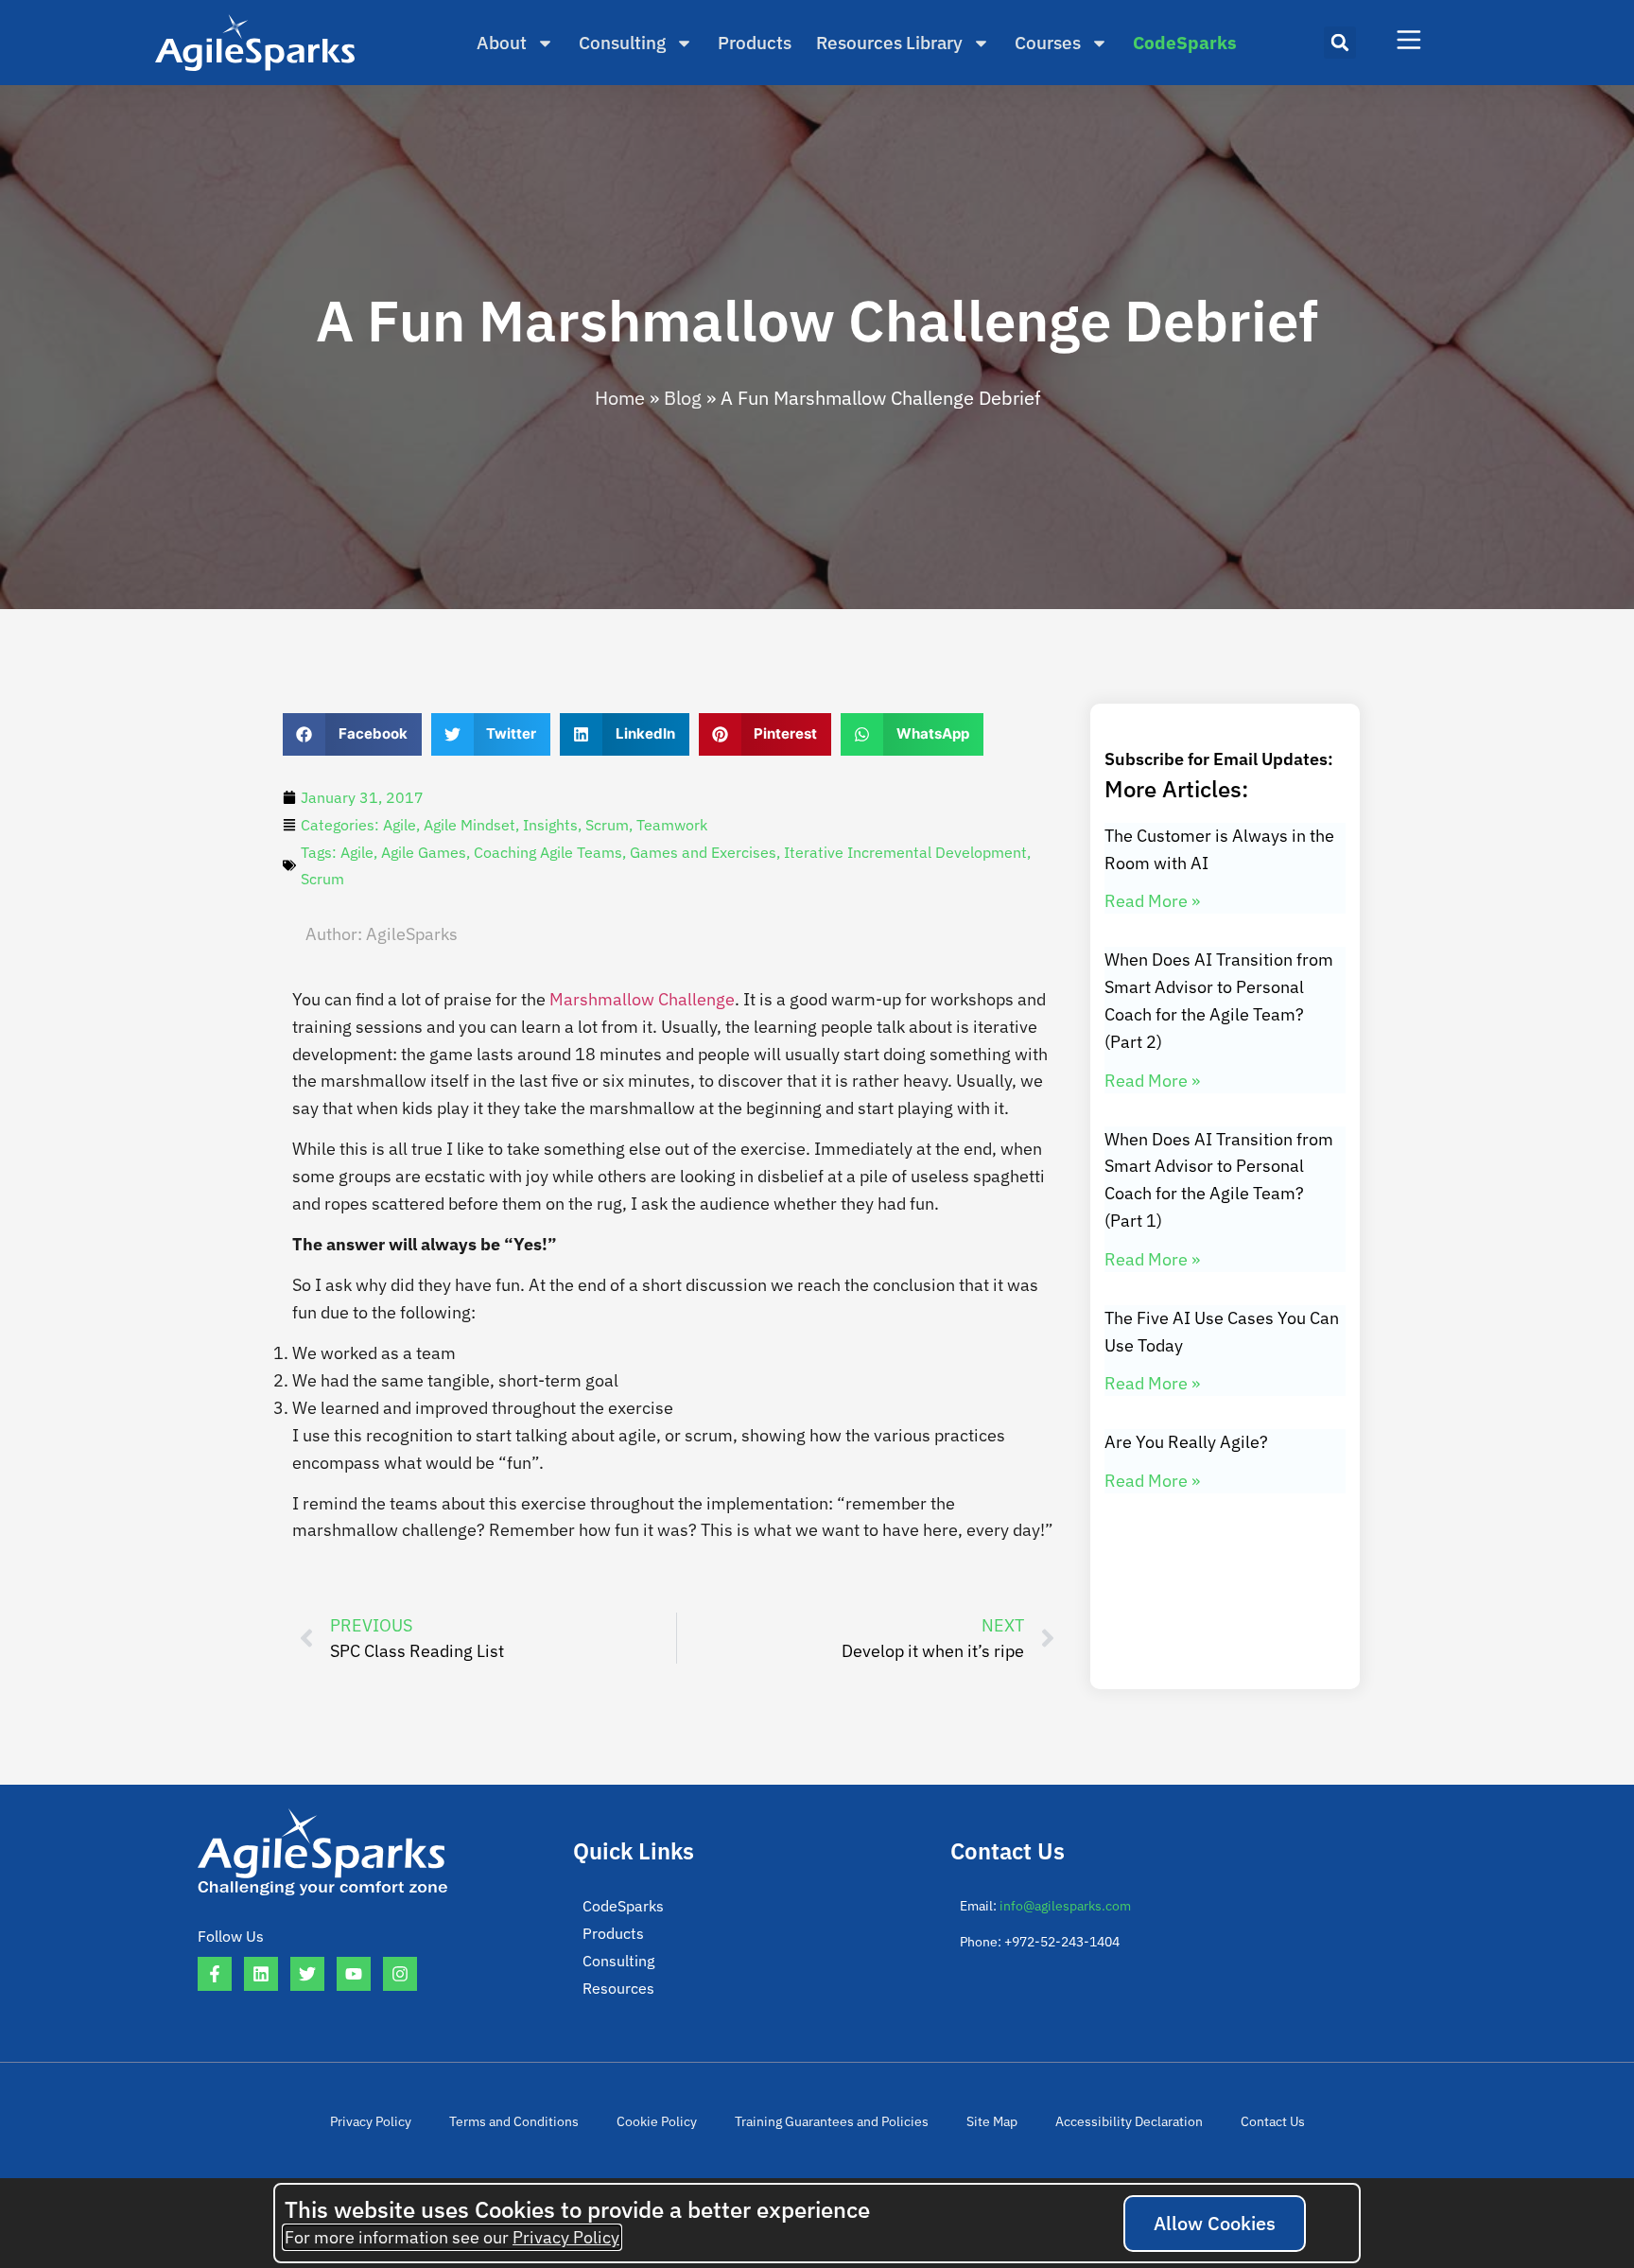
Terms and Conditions (514, 2121)
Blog (683, 398)
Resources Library (889, 43)
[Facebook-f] (215, 1974)
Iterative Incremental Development (905, 852)
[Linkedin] (261, 1974)
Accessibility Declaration (1129, 2121)
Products (755, 43)
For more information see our (452, 2237)
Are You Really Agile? (1186, 1442)
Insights (550, 825)
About (502, 43)
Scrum (607, 825)
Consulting (622, 43)
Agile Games (424, 852)
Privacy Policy (371, 2121)
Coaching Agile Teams (548, 852)
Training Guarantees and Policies (832, 2121)
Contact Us (1273, 2121)
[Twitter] (307, 1974)
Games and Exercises (703, 852)
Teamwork (672, 825)
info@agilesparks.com (1065, 1906)
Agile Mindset (469, 825)
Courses (1048, 43)
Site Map (992, 2121)
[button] (1340, 43)
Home (620, 398)
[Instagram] (400, 1974)
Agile (400, 825)
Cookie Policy (657, 2121)
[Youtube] (354, 1974)
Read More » (1152, 901)
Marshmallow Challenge (642, 999)
